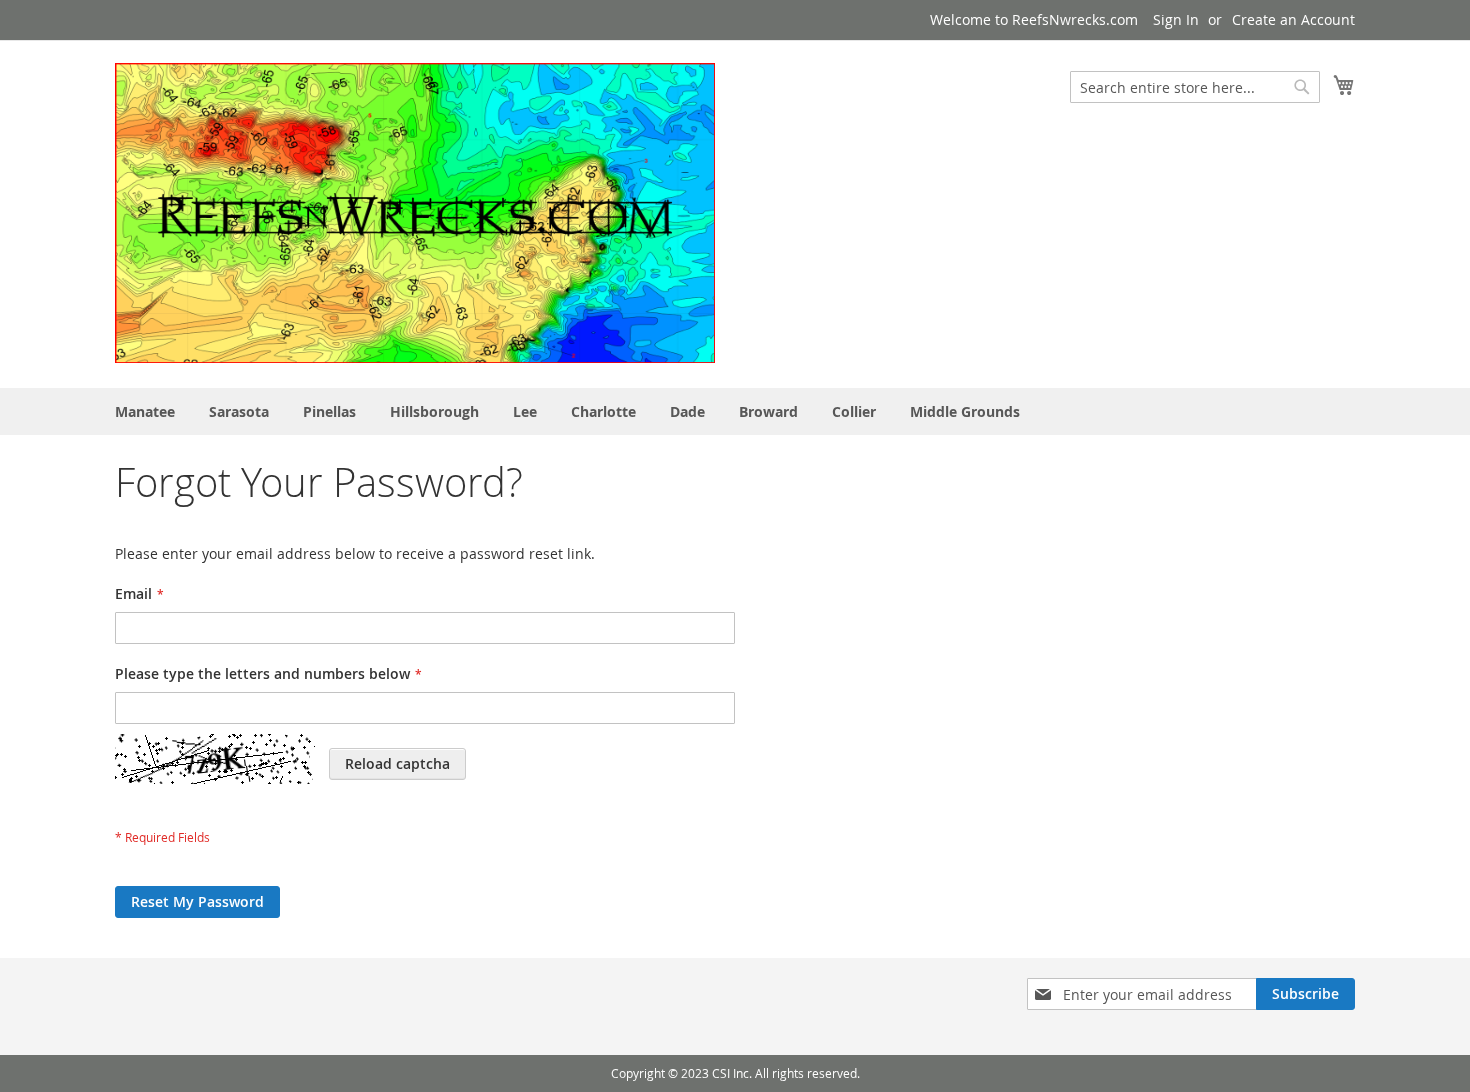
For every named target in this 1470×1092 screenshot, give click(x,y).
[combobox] (1195, 87)
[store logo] (415, 213)
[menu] (735, 411)
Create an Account (1293, 19)
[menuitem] (145, 411)
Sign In (1176, 19)
